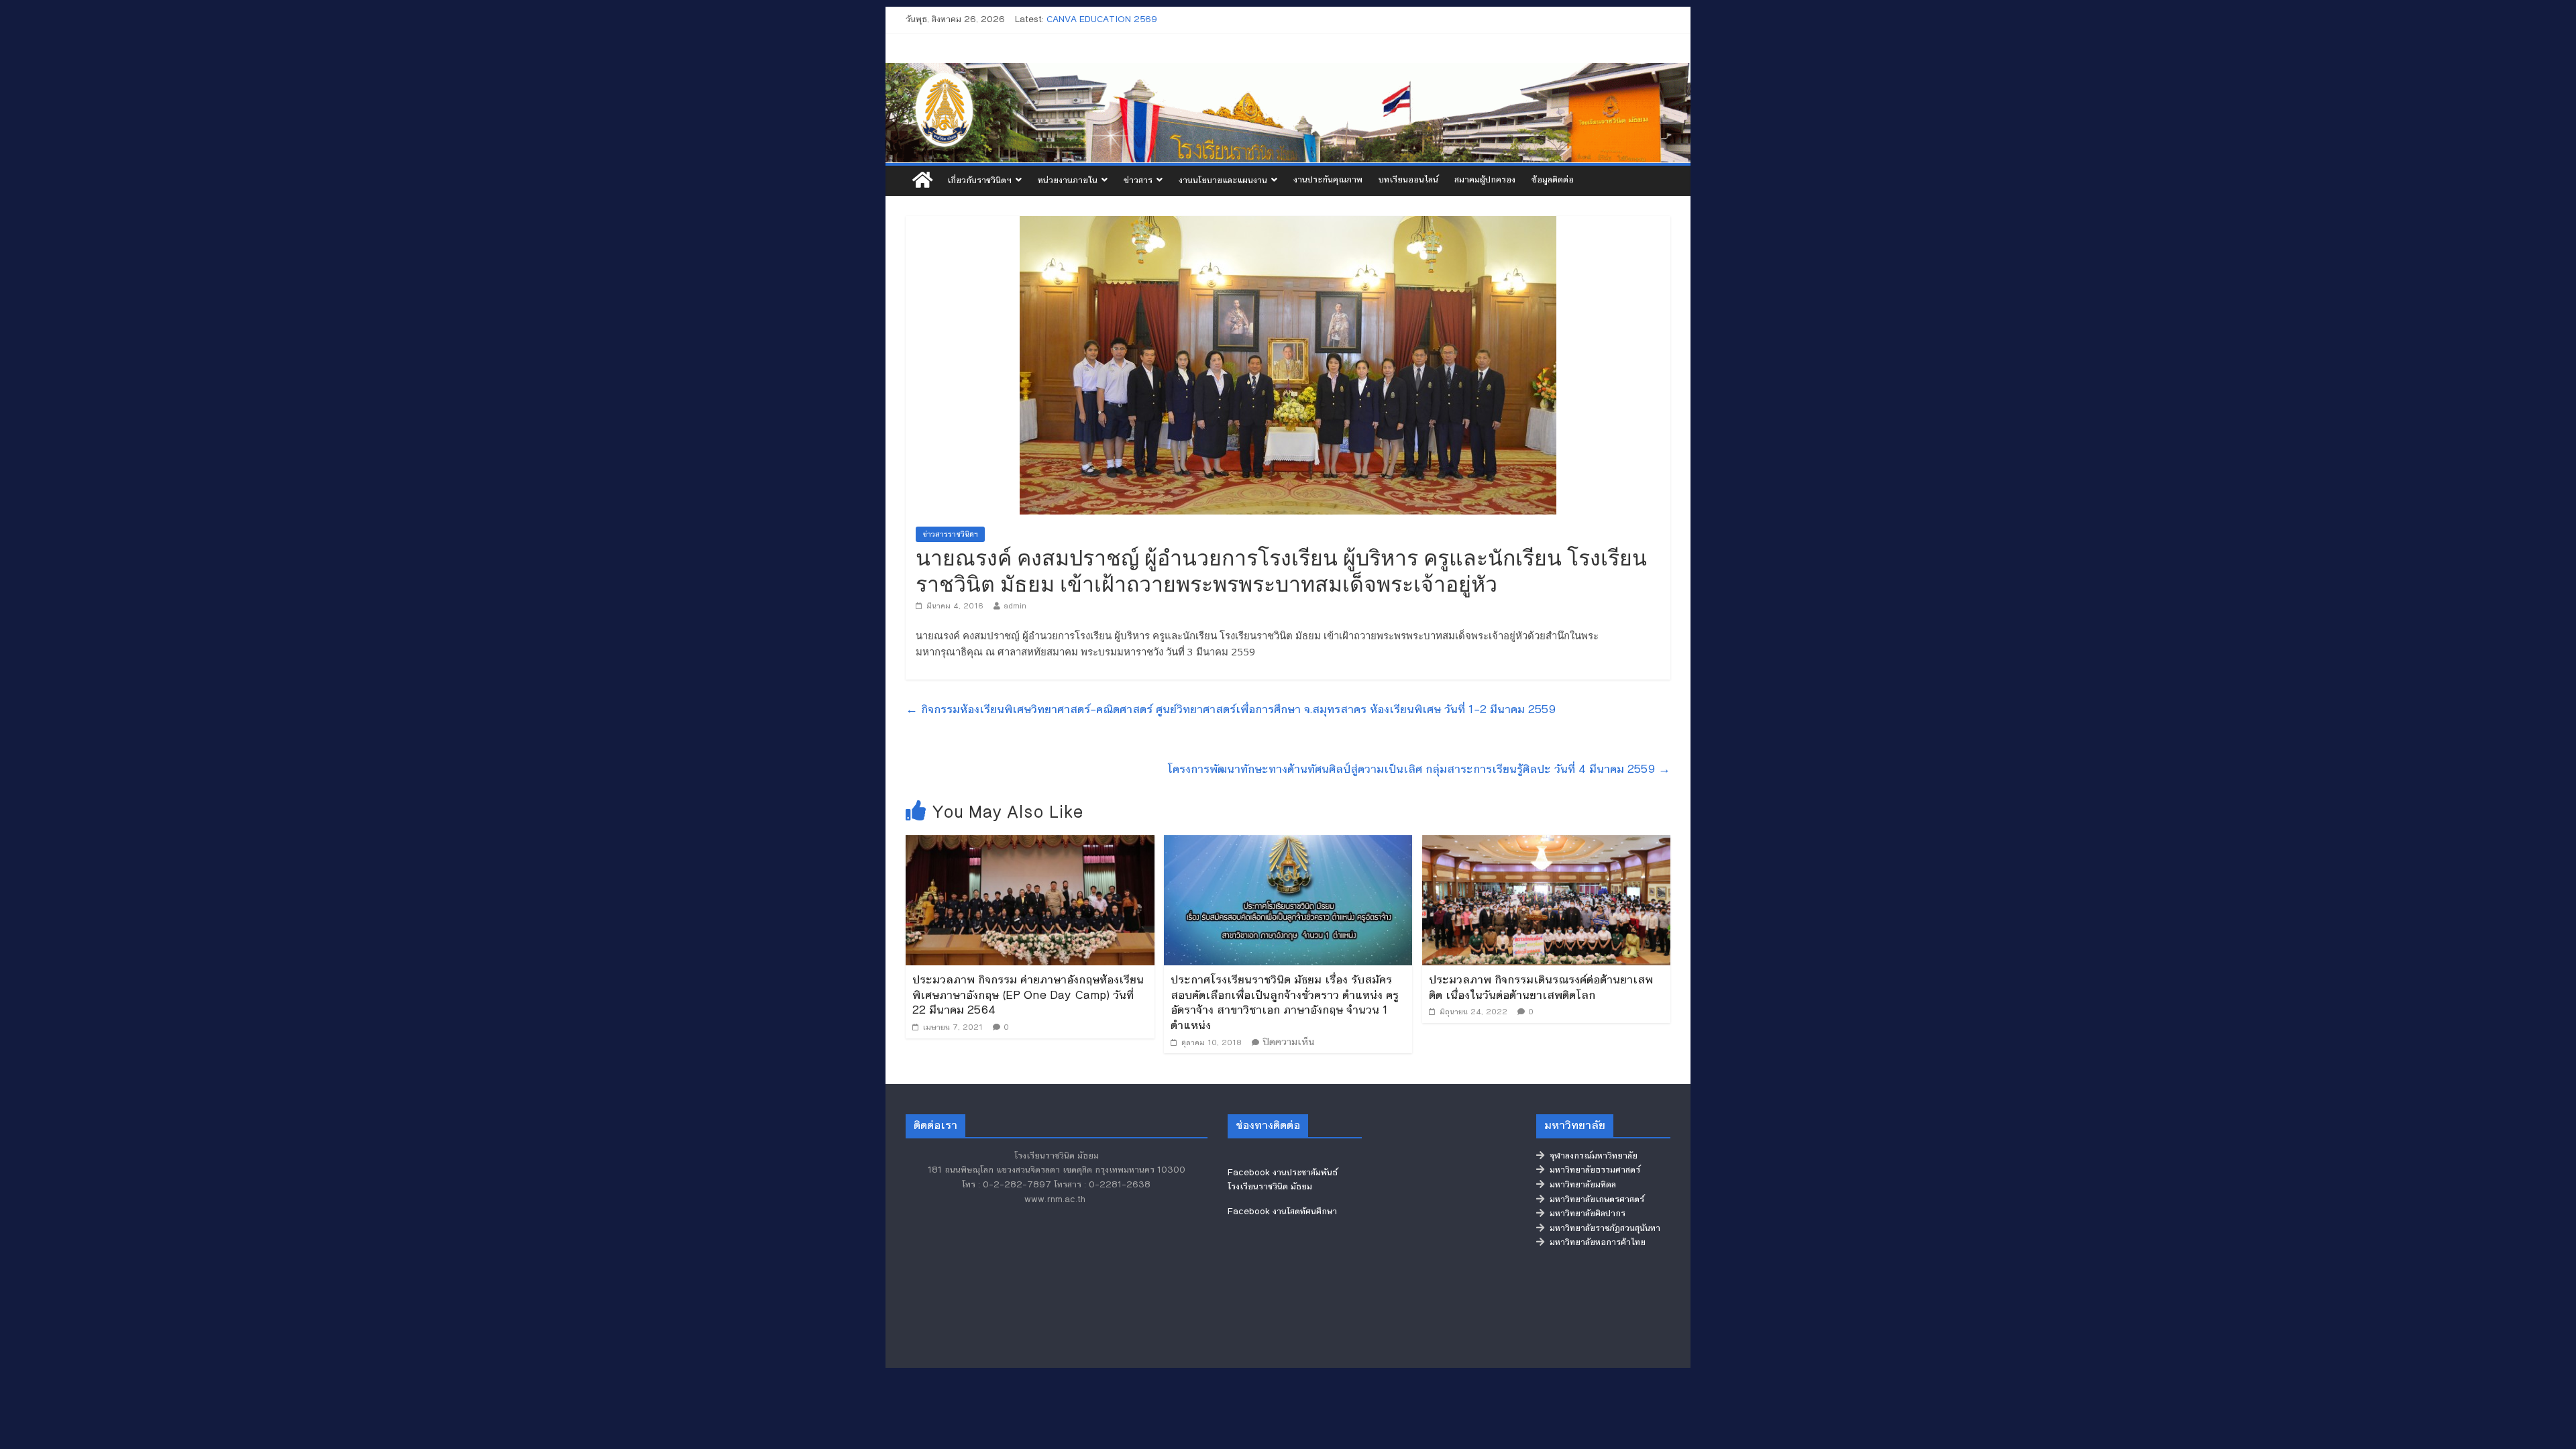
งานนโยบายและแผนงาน (1223, 180)
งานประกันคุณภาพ (1328, 180)
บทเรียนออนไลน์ (1408, 180)
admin (1015, 606)
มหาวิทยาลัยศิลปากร (1585, 1214)
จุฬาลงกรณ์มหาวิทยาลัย (1591, 1156)
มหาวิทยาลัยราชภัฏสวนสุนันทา (1602, 1228)
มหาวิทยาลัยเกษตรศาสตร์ (1594, 1199)
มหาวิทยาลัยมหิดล (1580, 1185)
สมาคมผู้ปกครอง (1485, 180)
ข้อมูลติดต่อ (1553, 180)
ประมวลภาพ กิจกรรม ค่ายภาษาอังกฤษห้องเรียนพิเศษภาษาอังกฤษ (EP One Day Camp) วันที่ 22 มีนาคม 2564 (1028, 995)
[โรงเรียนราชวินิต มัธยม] (1288, 113)
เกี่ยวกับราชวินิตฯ (979, 180)
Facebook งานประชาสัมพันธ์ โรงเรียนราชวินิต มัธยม (1283, 1180)
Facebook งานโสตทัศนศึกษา (1282, 1212)
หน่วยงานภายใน (1068, 180)
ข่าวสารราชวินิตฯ (950, 534)
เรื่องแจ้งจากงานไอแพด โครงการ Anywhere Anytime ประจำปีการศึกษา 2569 (1195, 19)
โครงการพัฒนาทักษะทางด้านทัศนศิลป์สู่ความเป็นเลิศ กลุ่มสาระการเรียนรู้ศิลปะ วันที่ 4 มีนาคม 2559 (1419, 769)
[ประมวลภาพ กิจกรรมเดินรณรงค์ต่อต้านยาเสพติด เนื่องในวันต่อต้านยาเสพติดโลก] (1547, 844)
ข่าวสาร (1138, 180)
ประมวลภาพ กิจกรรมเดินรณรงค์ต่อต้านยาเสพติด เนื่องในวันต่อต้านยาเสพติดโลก (1541, 987)
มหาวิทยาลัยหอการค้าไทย (1595, 1242)
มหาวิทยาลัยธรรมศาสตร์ (1592, 1170)
